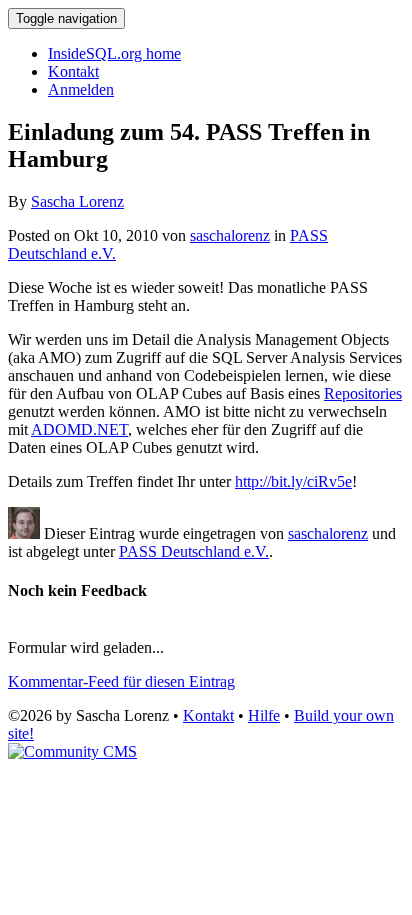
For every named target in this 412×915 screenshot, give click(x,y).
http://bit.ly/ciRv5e (293, 481)
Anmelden (81, 89)
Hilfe (264, 715)
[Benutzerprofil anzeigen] (24, 533)
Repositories (363, 393)
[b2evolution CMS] (72, 751)
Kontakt (73, 71)
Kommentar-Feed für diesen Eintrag (121, 681)
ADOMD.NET (79, 429)
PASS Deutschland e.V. (194, 551)
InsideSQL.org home (114, 53)
